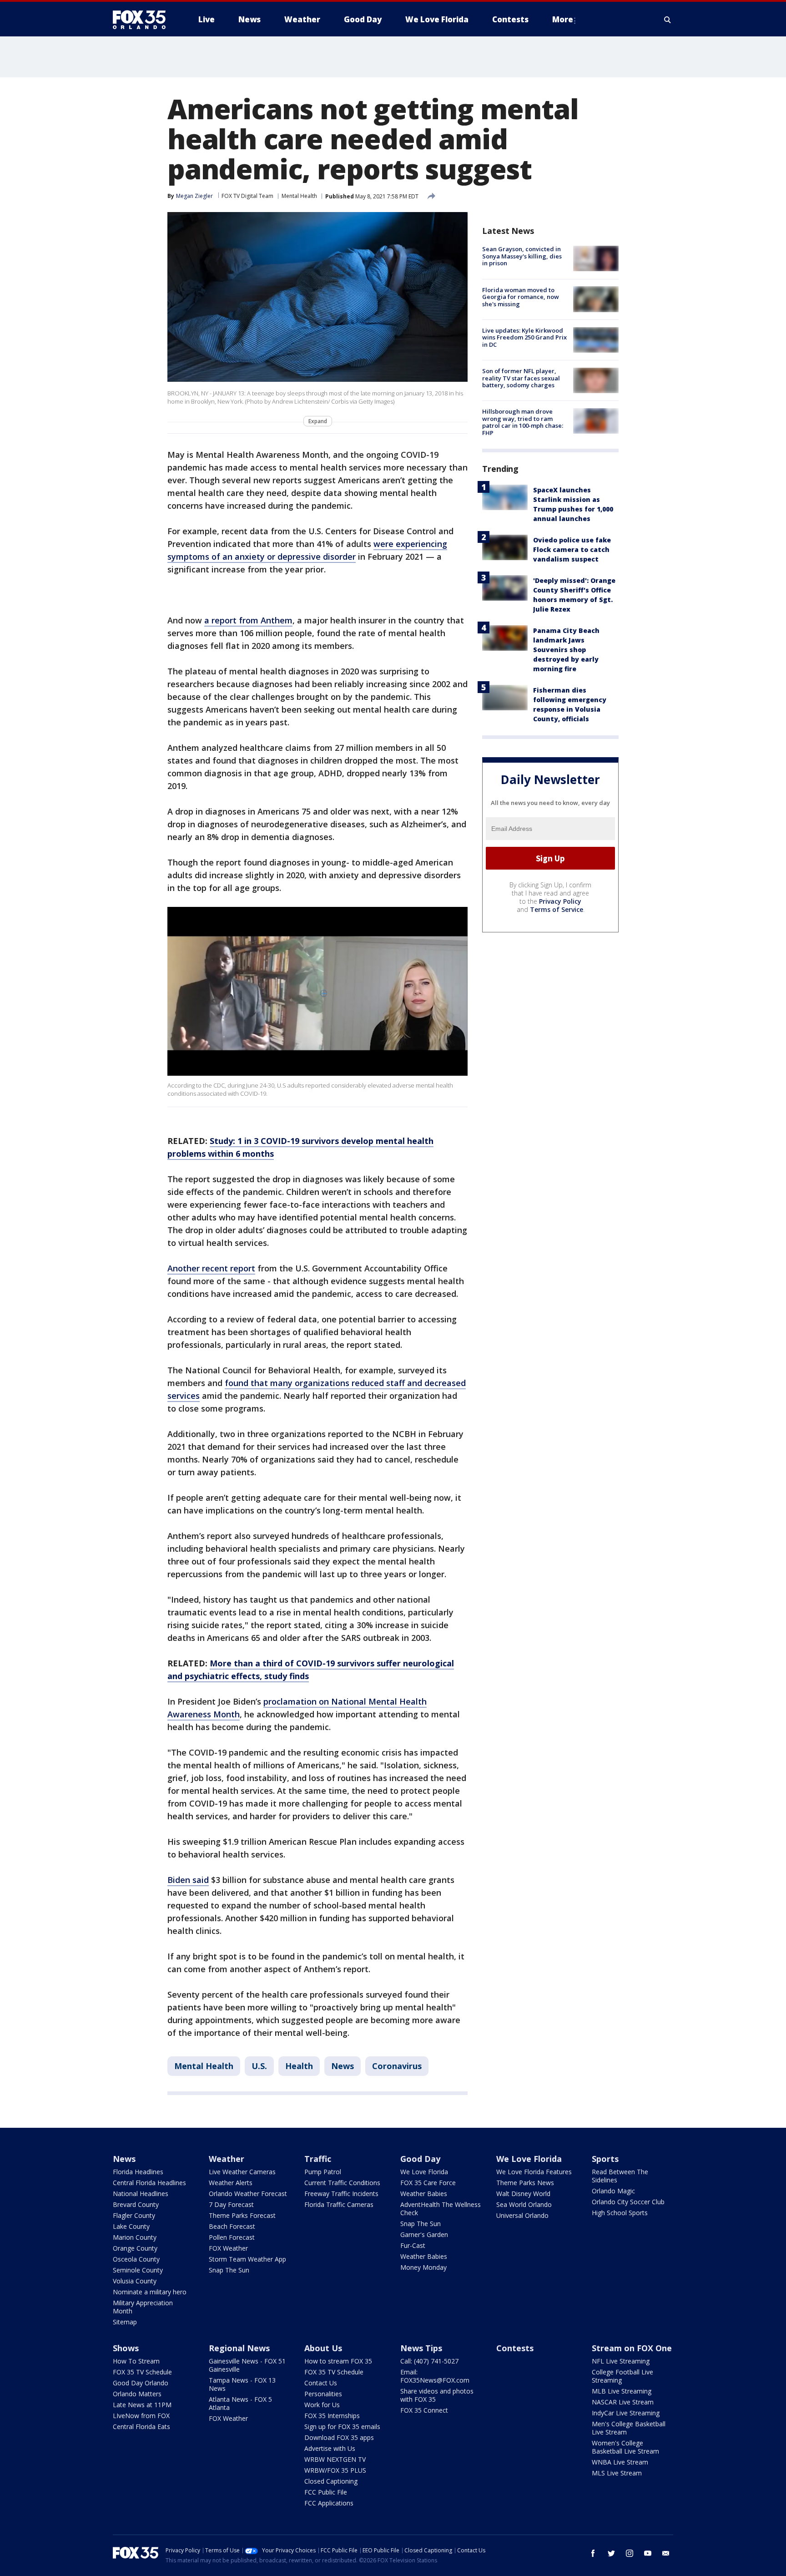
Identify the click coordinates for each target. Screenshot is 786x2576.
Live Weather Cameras (242, 2172)
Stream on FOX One (632, 2348)
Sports (605, 2159)
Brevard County (136, 2204)
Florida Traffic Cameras (339, 2204)
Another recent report (211, 1268)
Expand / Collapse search (668, 20)
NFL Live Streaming (621, 2361)
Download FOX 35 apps (339, 2437)
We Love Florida (424, 2172)
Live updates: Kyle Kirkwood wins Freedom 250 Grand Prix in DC (524, 337)
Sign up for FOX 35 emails (342, 2427)
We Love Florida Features (534, 2172)
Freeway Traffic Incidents (341, 2194)
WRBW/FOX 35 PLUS (335, 2470)
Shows (126, 2348)
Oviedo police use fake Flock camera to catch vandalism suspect (572, 549)
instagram (630, 2553)
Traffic (318, 2159)
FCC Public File (326, 2492)
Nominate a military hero (150, 2292)
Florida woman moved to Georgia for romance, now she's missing (521, 296)
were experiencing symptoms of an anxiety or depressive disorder (307, 550)
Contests (515, 2348)
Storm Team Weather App (247, 2259)
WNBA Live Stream (620, 2462)
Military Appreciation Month (143, 2307)
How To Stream (136, 2361)
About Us (323, 2348)
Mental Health (299, 196)
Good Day (420, 2159)
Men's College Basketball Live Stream (629, 2428)
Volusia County (135, 2281)
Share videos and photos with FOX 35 (437, 2395)
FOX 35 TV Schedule (142, 2372)
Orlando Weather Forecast (248, 2194)
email (666, 2553)
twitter (611, 2553)
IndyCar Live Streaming (626, 2413)
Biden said (188, 1880)
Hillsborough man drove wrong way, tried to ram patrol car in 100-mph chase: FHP (523, 422)
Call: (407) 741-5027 (429, 2361)
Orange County (135, 2248)
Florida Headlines (138, 2172)
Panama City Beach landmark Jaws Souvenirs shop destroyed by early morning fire (566, 649)
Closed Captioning (331, 2481)
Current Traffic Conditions (342, 2183)
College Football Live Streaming (622, 2376)
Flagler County (134, 2215)
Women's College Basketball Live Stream (625, 2447)
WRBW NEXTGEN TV (335, 2459)
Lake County (131, 2226)
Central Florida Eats (141, 2427)
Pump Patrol (323, 2172)
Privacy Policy (560, 901)
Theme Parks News (525, 2183)
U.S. (259, 2066)
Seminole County (138, 2270)
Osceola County (136, 2259)
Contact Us (321, 2383)
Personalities (323, 2394)
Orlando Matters (137, 2394)
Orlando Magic (613, 2191)
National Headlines (141, 2194)
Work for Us (322, 2405)
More (563, 19)
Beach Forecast (232, 2226)
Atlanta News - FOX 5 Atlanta (240, 2403)
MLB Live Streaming (622, 2391)
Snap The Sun (229, 2270)
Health (299, 2066)
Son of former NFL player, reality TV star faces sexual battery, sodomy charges (521, 378)
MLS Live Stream (617, 2473)
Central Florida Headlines (149, 2183)
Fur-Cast (413, 2245)
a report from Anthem (248, 620)
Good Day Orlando (141, 2383)
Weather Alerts (231, 2183)
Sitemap (125, 2322)
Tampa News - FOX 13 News (242, 2384)
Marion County (135, 2237)
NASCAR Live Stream (623, 2402)
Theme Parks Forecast (242, 2215)
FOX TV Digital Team (247, 196)
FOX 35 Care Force (428, 2183)
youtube (648, 2553)
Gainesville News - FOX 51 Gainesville (247, 2365)
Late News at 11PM (142, 2405)
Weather (227, 2159)
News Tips (421, 2348)
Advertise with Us (330, 2448)
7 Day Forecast (231, 2204)
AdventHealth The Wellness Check (441, 2209)
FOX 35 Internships (332, 2416)
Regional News (239, 2348)
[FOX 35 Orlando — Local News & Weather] (143, 20)
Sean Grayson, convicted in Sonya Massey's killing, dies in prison (522, 256)
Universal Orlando (522, 2215)
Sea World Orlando (524, 2204)
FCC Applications (329, 2503)
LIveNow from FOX (141, 2416)
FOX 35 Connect (424, 2410)
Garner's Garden (424, 2234)
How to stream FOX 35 (338, 2361)
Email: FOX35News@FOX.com (435, 2376)
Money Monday (423, 2267)
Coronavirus (397, 2066)
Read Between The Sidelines (620, 2176)
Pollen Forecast (232, 2237)
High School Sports (620, 2213)
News (343, 2066)
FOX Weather (228, 2248)
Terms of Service (557, 909)
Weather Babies (424, 2194)
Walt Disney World (523, 2194)
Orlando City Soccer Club (628, 2202)
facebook (593, 2553)
